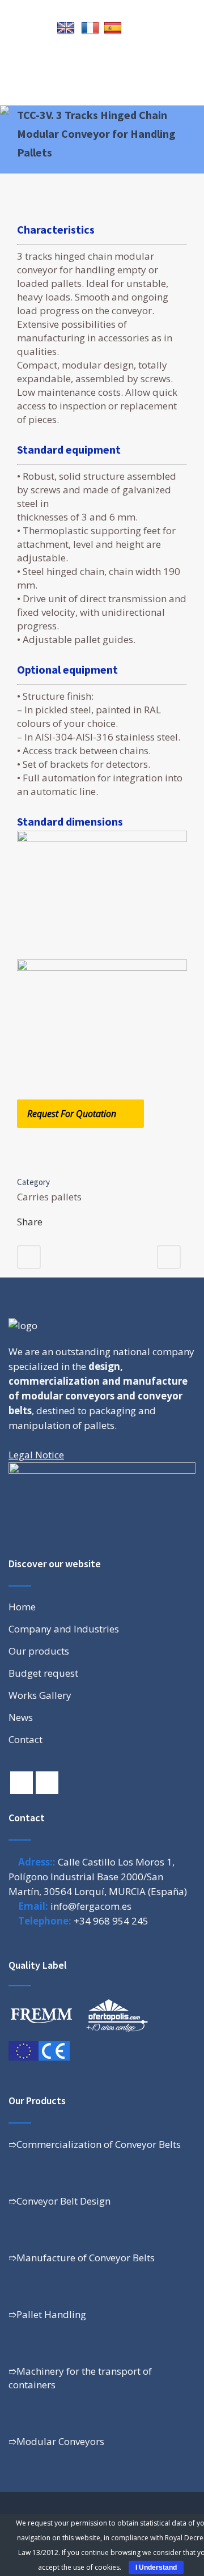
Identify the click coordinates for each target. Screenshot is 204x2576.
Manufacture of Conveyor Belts (86, 2258)
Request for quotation (72, 1114)
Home (22, 1607)
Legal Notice (36, 1455)
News (21, 1718)
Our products (39, 1651)
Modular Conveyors (60, 2441)
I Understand (156, 2567)
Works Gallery (40, 1695)
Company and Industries (64, 1629)
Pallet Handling (51, 2314)
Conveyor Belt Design (63, 2201)
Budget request (43, 1673)
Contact (25, 1740)
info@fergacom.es (91, 1906)
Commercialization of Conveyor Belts (99, 2144)
